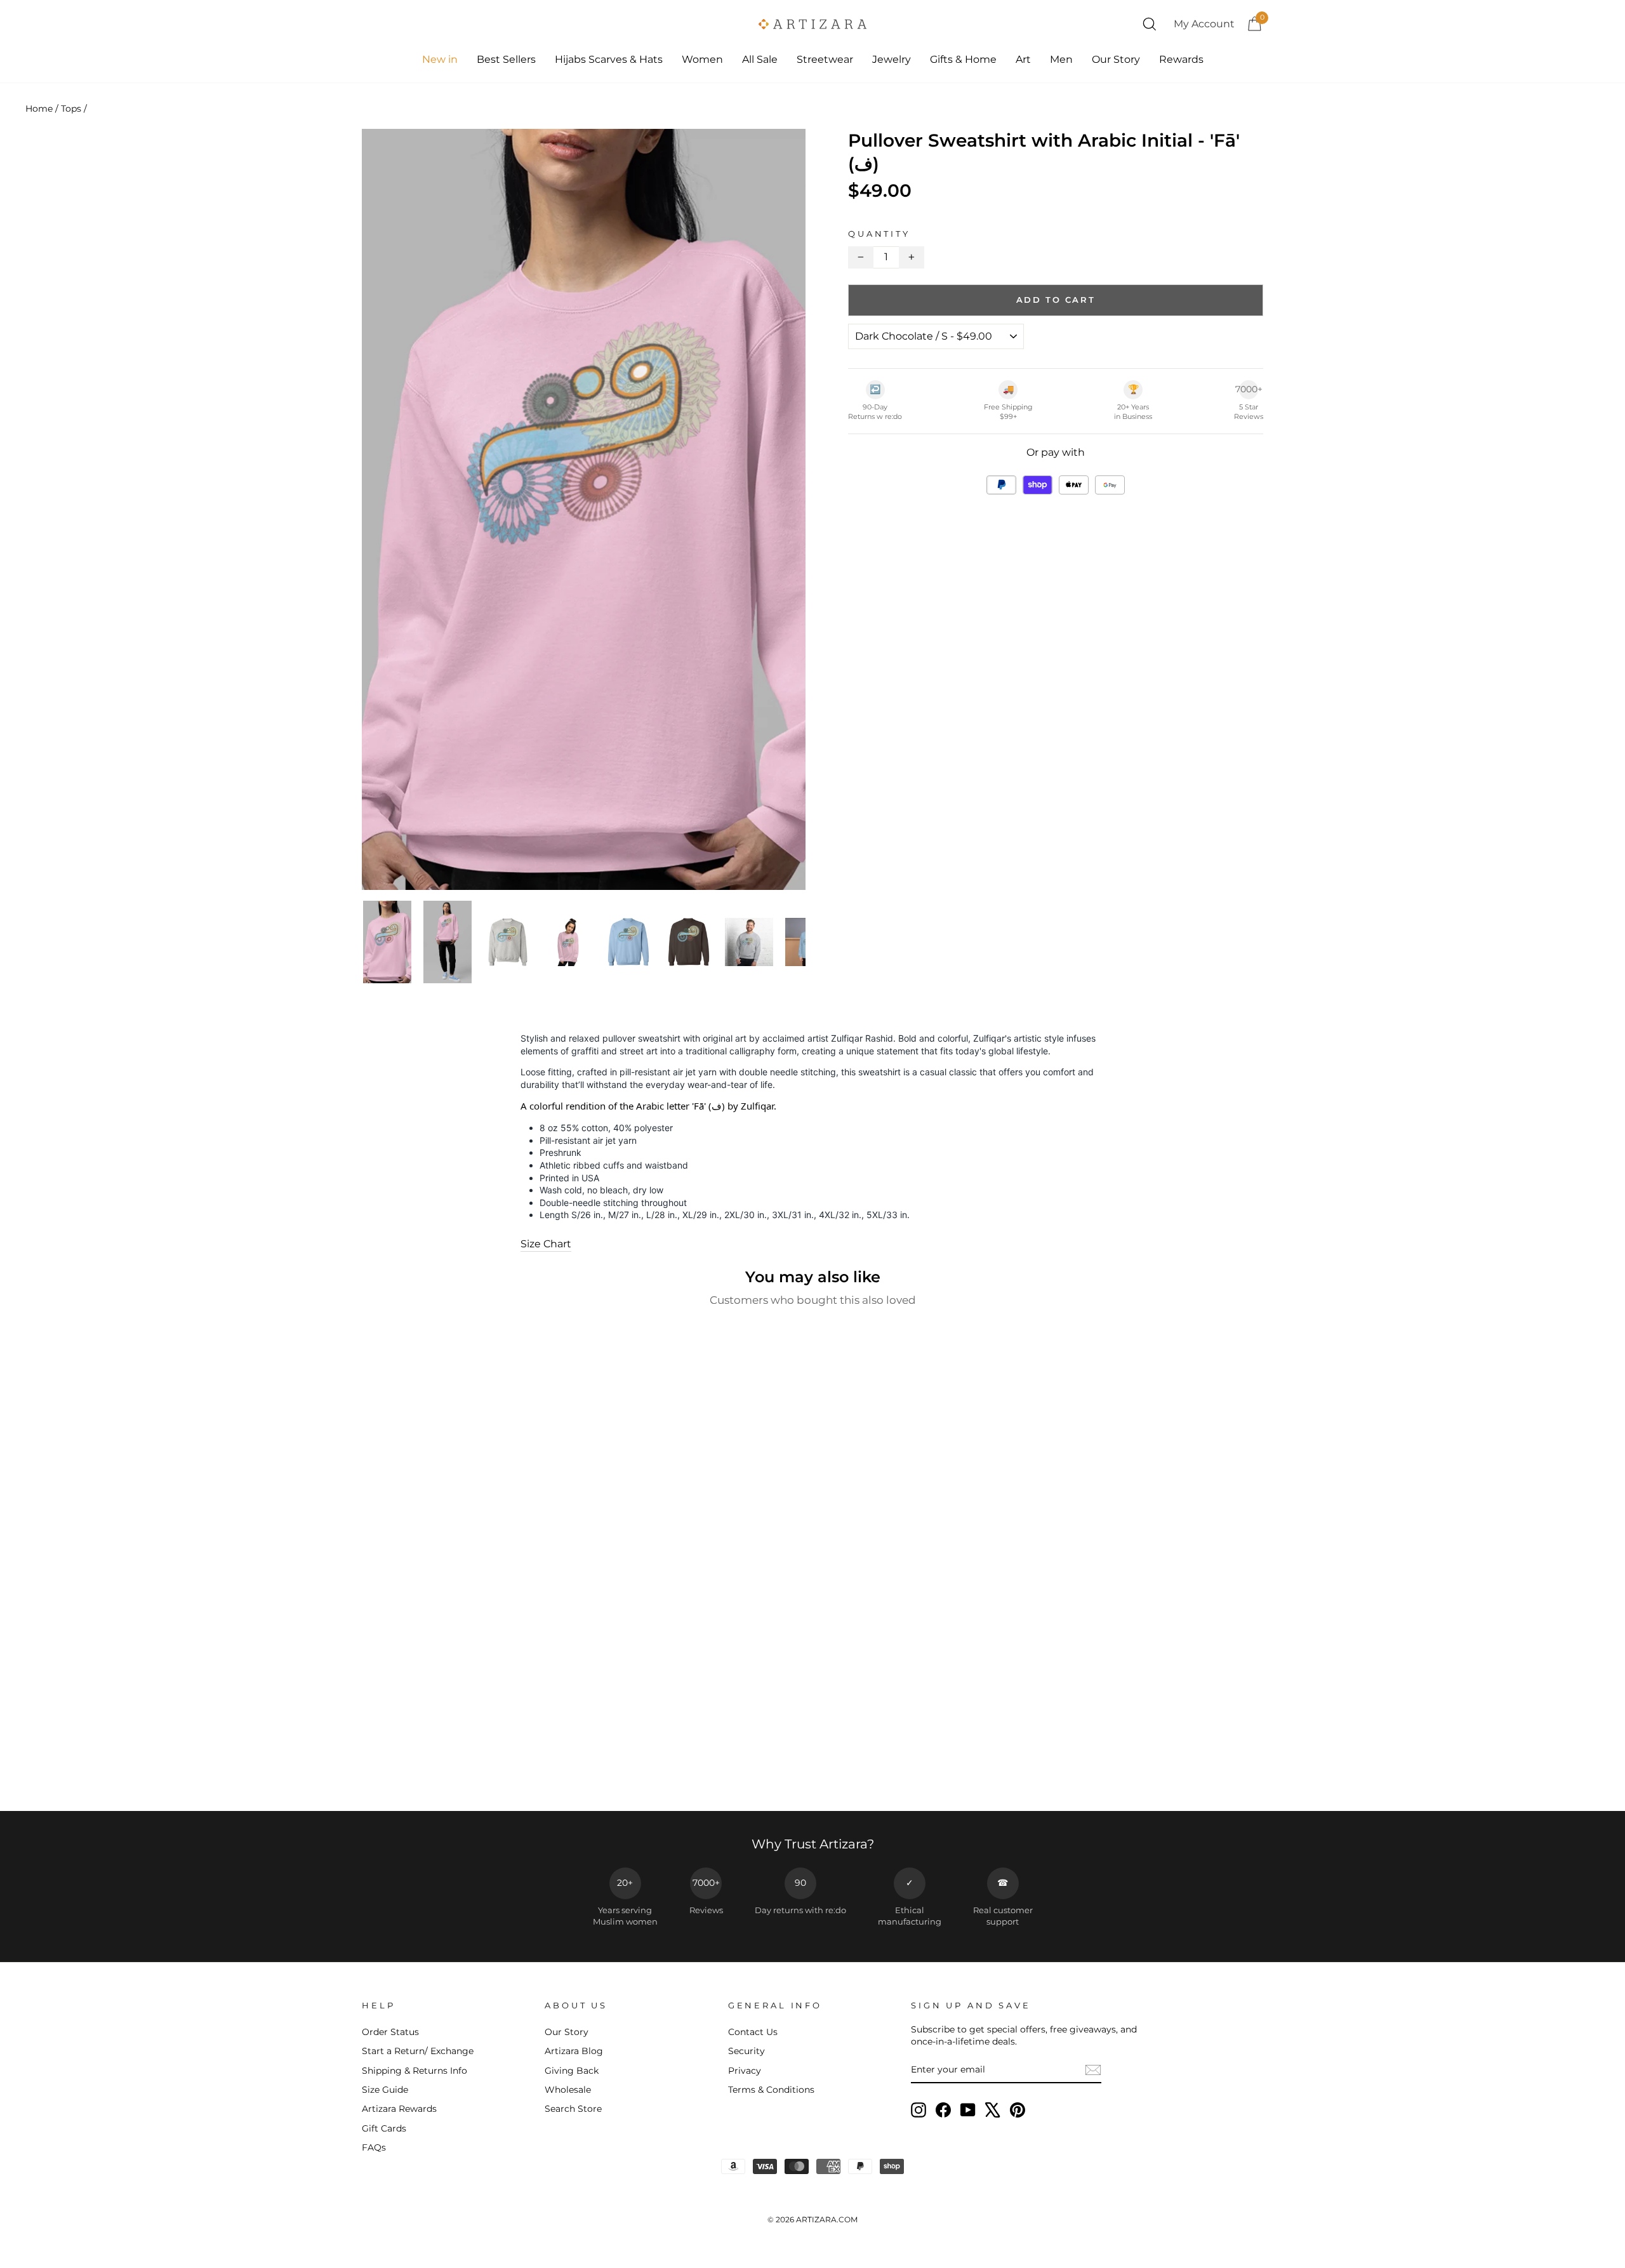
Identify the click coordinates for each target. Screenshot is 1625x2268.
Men (1061, 59)
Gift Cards (384, 2128)
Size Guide (385, 2090)
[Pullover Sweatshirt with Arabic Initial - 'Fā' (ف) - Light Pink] (504, 1767)
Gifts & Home (963, 59)
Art (1023, 59)
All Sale (760, 59)
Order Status (390, 2032)
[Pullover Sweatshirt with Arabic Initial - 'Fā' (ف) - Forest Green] (452, 1767)
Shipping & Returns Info (415, 2071)
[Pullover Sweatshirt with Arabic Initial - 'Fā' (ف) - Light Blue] (487, 1767)
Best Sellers (506, 59)
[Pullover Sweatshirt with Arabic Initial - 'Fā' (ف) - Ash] (435, 1767)
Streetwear (825, 59)
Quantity (879, 234)
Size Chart (546, 1244)
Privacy (745, 2071)
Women (702, 59)
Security (746, 2051)
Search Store (573, 2109)
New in (440, 59)
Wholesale (568, 2090)
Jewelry (892, 59)
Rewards (1181, 59)
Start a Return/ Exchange (418, 2051)
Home (39, 109)
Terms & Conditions (771, 2090)
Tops (71, 109)
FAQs (374, 2147)
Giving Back (572, 2071)
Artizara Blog (574, 2051)
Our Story (1116, 59)
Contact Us (753, 2032)
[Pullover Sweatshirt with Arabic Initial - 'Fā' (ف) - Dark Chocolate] (469, 1767)
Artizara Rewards (399, 2109)
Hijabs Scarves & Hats (609, 59)
